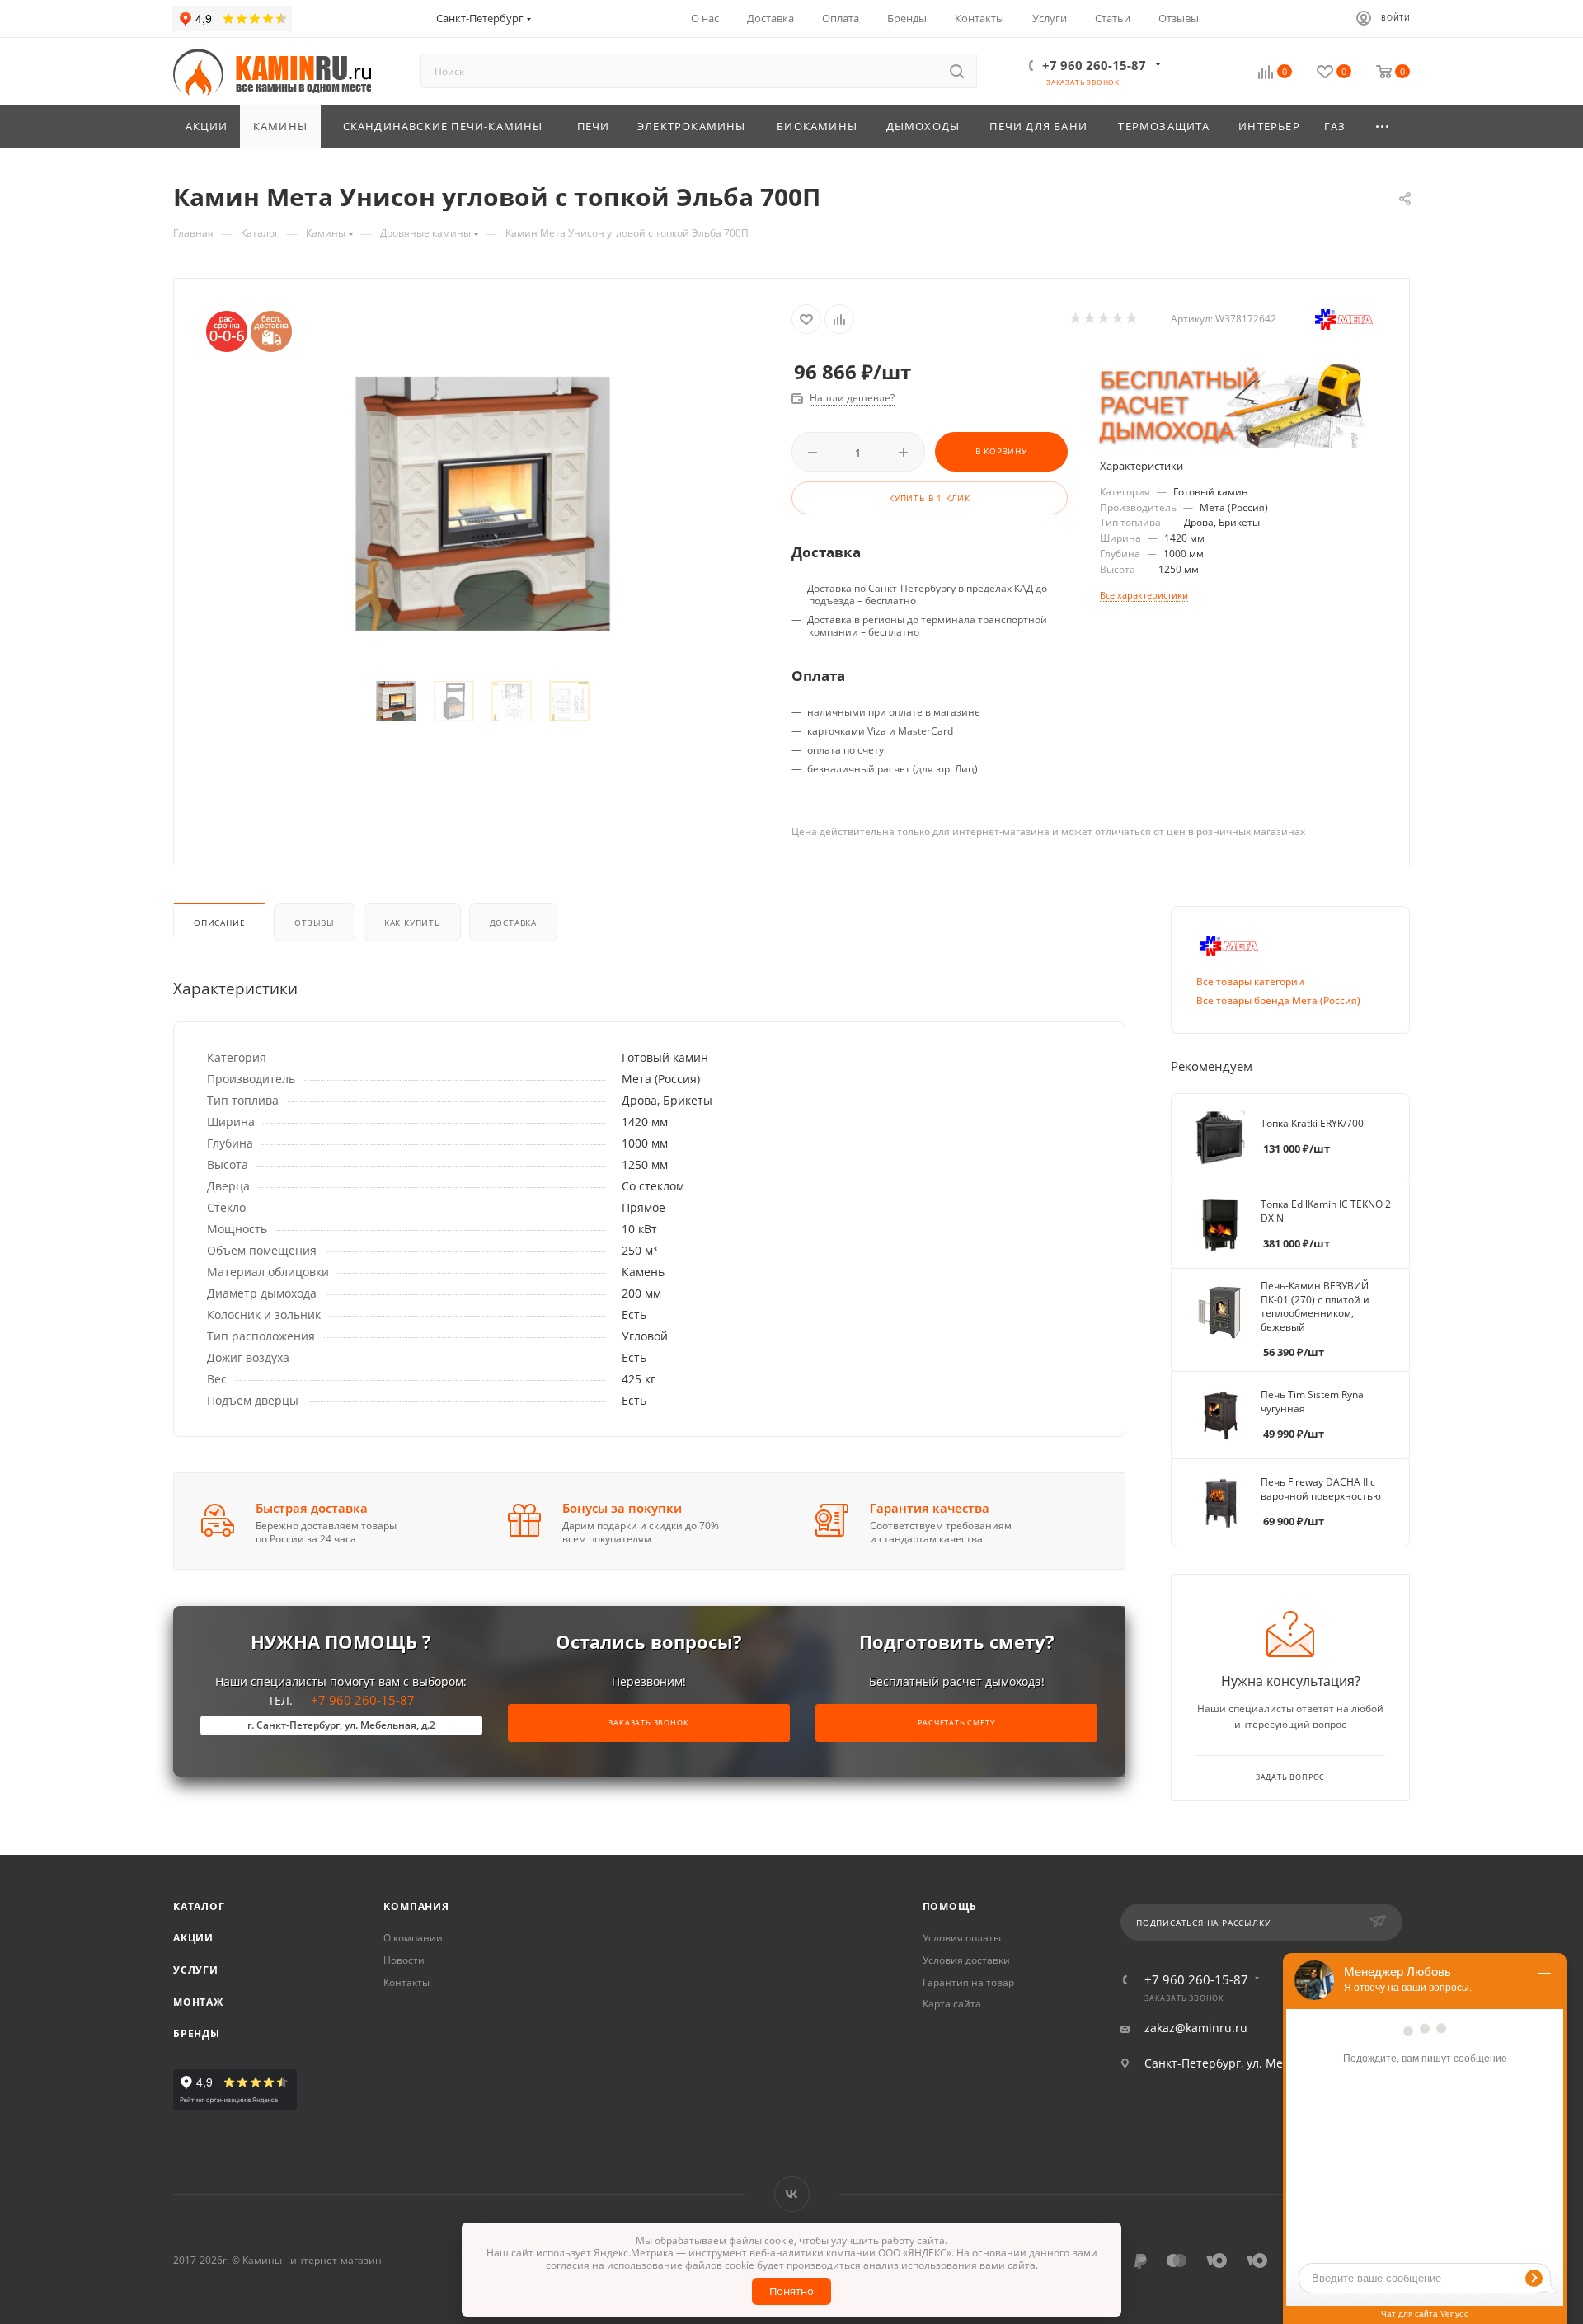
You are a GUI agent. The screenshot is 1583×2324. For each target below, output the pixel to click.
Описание (219, 923)
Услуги (196, 1970)
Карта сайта (952, 2004)
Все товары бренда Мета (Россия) (1278, 1000)
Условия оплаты (962, 1938)
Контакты (406, 1982)
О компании (413, 1938)
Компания (416, 1906)
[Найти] (957, 71)
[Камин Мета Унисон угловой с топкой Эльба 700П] (483, 503)
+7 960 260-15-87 (1094, 65)
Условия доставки (966, 1960)
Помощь (950, 1906)
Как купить (412, 923)
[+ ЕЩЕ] (1383, 127)
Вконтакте (792, 2194)
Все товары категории (1250, 981)
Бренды (197, 2033)
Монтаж (198, 2002)
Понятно (791, 2291)
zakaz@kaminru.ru (1196, 2028)
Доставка (513, 923)
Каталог (199, 1906)
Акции (193, 1938)
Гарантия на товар (968, 1982)
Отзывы (315, 923)
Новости (404, 1960)
